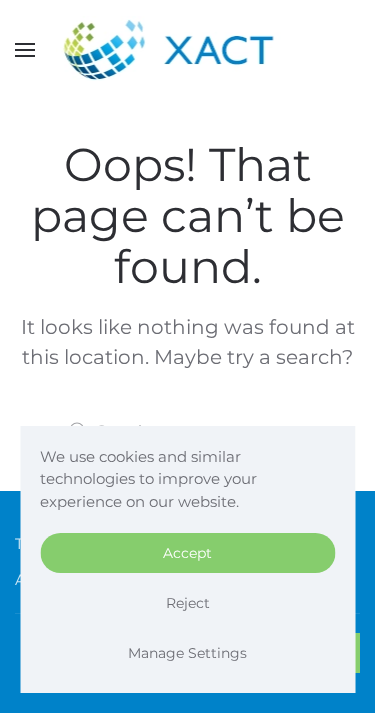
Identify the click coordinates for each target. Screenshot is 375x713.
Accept (187, 553)
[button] (25, 50)
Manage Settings (187, 653)
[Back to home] (187, 50)
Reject (188, 603)
